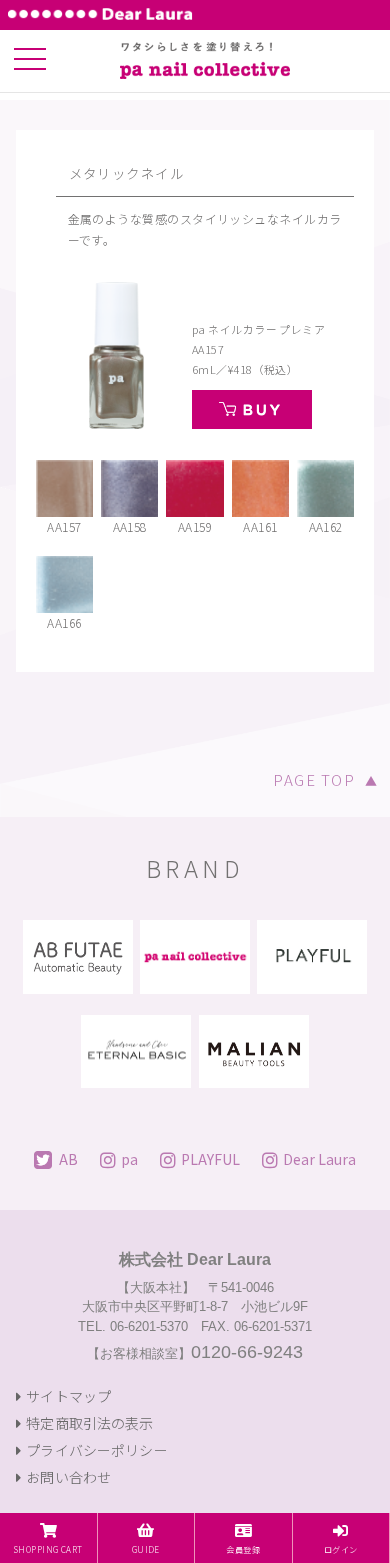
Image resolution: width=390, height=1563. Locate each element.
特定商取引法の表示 (89, 1423)
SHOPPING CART (48, 1549)
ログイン (341, 1549)
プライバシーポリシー (96, 1450)
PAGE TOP (325, 779)
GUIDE (146, 1549)
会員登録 (243, 1549)
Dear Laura (319, 1158)
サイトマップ (68, 1396)
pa (129, 1158)
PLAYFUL (210, 1158)
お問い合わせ (68, 1477)
